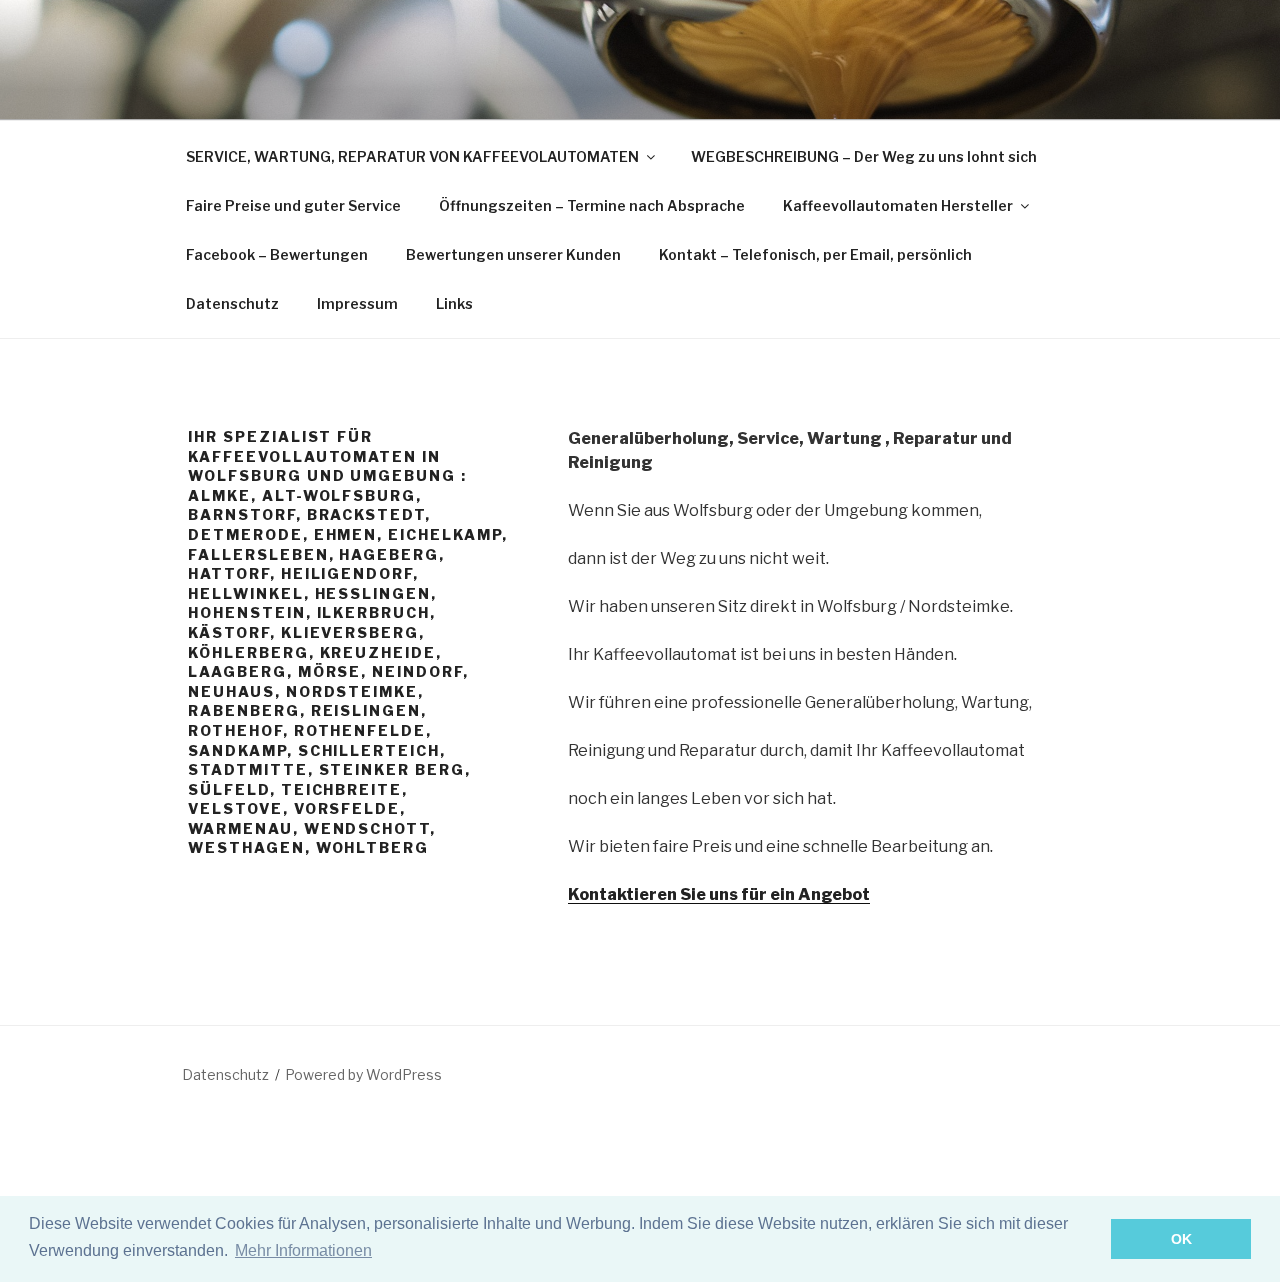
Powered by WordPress (363, 1074)
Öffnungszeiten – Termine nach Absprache (592, 205)
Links (454, 303)
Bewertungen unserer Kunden (513, 254)
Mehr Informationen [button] (303, 1250)
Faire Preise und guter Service (293, 205)
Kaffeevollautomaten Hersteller (898, 205)
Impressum (357, 303)
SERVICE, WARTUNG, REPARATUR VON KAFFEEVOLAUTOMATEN (412, 156)
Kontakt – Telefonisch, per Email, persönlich (815, 254)
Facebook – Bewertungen (277, 254)
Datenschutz (232, 303)
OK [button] (1181, 1239)
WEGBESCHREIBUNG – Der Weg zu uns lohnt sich (864, 156)
